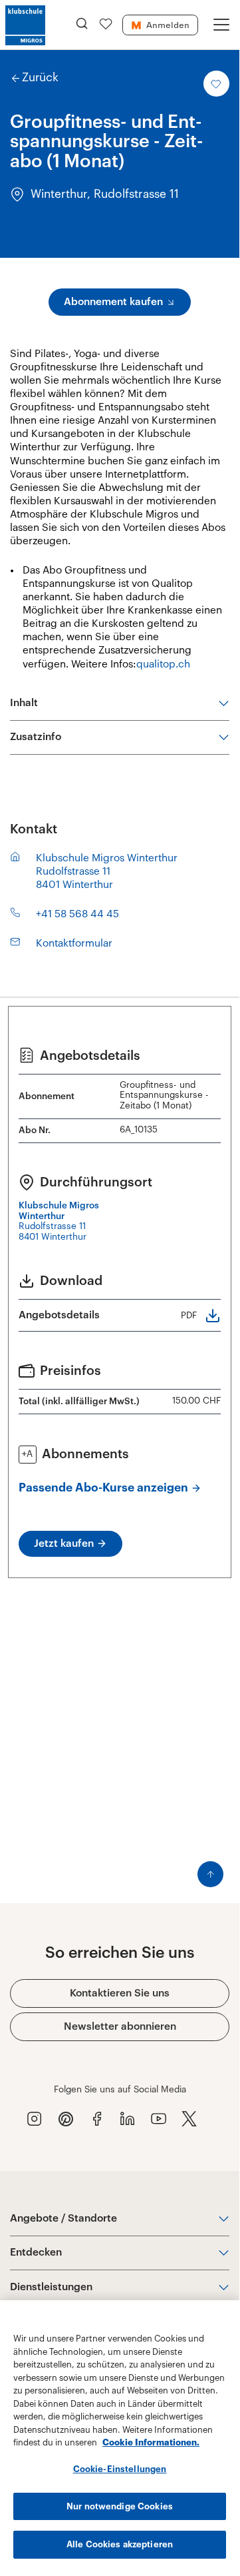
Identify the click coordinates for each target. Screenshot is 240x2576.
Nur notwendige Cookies (120, 2506)
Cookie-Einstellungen (120, 2469)
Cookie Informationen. (151, 2442)
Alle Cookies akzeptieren (120, 2544)
